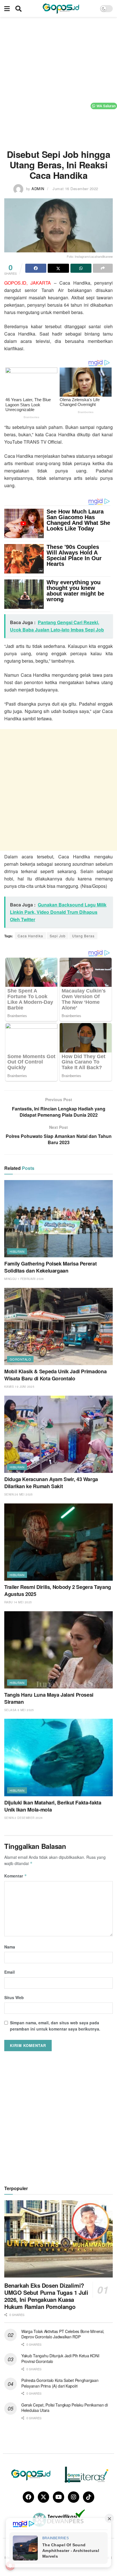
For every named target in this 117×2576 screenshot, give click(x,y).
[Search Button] (18, 8)
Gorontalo (20, 1359)
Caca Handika (30, 936)
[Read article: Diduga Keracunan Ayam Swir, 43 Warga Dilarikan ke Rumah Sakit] (58, 1434)
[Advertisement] (58, 81)
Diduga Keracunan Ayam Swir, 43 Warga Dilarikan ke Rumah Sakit (51, 1483)
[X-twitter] (43, 2497)
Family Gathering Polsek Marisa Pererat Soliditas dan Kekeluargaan (50, 1267)
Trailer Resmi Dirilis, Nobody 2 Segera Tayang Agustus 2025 (58, 1590)
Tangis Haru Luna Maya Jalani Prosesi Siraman (49, 1698)
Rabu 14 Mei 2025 (18, 1602)
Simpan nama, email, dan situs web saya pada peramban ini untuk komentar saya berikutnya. (55, 2026)
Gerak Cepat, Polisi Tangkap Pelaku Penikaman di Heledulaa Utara (65, 2408)
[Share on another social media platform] (103, 268)
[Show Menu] (7, 8)
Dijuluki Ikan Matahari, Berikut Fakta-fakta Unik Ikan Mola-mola (53, 1806)
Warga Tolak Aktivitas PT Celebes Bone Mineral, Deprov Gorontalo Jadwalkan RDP (63, 2334)
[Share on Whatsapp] (81, 268)
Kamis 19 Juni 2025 (19, 1387)
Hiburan (17, 1251)
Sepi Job (58, 936)
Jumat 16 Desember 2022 (75, 189)
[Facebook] (28, 2497)
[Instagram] (74, 2497)
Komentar (16, 1876)
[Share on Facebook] (36, 268)
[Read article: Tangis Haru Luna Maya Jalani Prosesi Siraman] (58, 1650)
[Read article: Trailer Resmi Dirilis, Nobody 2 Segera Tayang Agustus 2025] (58, 1542)
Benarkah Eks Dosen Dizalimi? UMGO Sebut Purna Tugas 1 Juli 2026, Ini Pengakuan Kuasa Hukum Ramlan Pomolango (46, 2296)
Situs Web (14, 1997)
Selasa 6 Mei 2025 (19, 1710)
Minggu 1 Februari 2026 (24, 1279)
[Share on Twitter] (58, 268)
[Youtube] (58, 2497)
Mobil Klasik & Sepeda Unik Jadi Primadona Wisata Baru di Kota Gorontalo (55, 1375)
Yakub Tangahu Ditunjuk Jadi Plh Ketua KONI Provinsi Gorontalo (60, 2358)
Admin (38, 189)
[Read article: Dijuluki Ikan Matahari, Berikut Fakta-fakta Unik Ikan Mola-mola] (58, 1757)
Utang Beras (83, 936)
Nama (10, 1947)
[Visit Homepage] (61, 8)
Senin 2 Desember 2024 (23, 1818)
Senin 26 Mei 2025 (19, 1494)
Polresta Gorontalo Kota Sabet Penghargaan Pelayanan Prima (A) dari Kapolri (60, 2383)
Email (10, 1972)
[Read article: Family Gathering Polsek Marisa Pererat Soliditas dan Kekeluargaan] (58, 1219)
